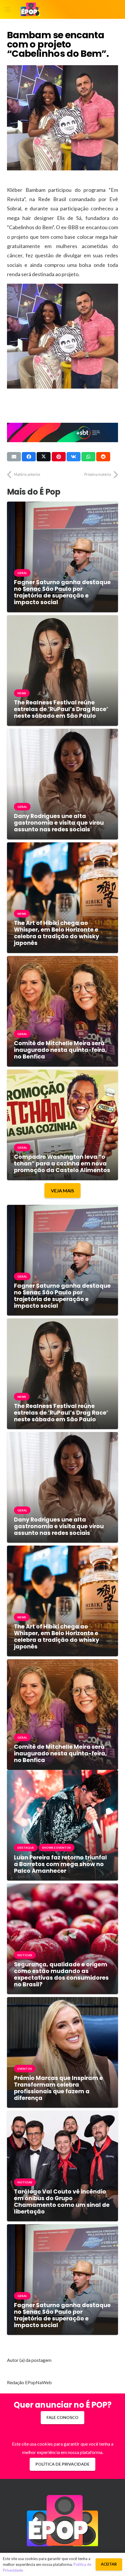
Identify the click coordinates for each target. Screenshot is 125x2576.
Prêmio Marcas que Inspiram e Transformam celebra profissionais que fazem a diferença (58, 2088)
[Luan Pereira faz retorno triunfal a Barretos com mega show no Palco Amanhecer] (63, 1774)
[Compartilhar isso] (29, 457)
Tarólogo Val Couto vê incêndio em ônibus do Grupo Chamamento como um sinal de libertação (62, 2202)
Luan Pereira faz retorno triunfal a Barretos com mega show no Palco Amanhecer (60, 1864)
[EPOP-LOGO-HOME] (30, 10)
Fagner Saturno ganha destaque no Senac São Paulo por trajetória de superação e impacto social (62, 592)
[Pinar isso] (59, 457)
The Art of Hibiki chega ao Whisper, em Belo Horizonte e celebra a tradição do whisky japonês (57, 933)
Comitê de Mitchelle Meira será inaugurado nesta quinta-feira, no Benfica (60, 1050)
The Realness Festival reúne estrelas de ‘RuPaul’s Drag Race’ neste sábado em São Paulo (61, 709)
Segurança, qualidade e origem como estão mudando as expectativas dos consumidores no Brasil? (61, 1974)
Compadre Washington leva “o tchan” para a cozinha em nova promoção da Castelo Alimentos (62, 1164)
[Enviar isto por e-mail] (14, 457)
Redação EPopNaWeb (29, 2382)
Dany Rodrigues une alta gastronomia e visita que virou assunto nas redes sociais (59, 823)
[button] (8, 10)
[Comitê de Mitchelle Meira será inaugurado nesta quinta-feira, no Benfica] (63, 960)
